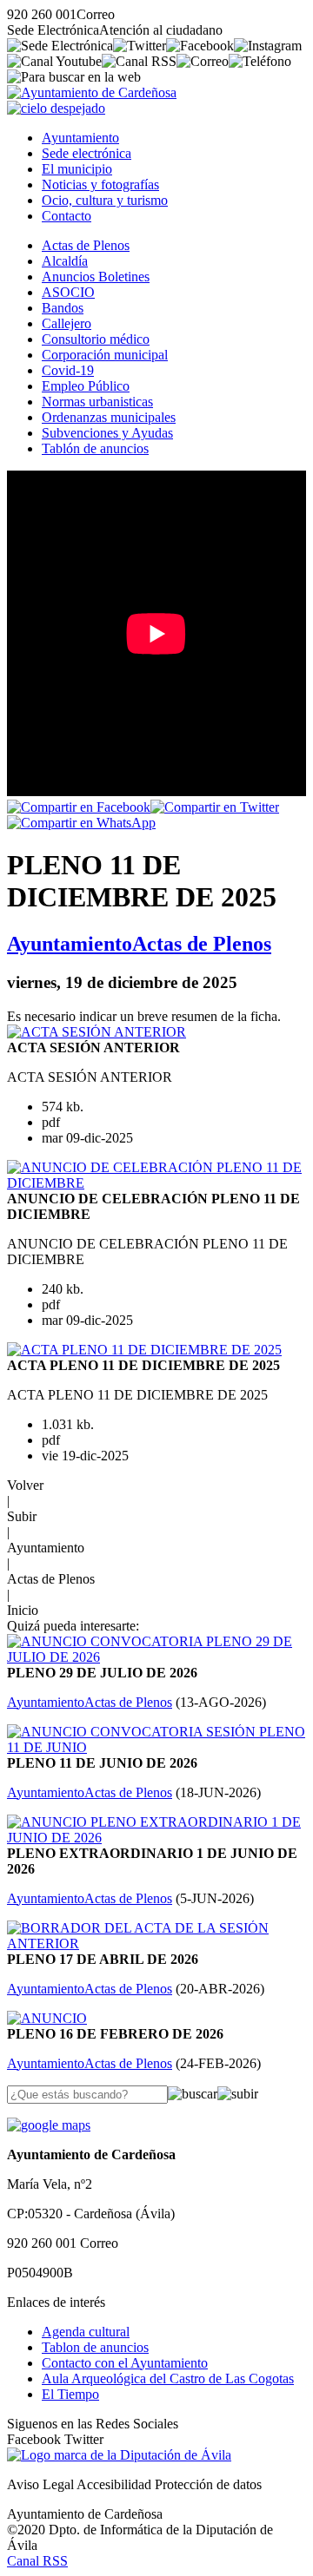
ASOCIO (68, 292)
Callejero (67, 323)
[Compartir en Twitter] (215, 807)
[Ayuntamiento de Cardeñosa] (92, 92)
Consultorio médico (96, 339)
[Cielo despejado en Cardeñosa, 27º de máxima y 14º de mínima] (56, 108)
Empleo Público (86, 386)
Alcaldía (65, 261)
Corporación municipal (105, 355)
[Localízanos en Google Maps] (49, 2125)
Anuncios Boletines (96, 277)
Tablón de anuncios (95, 448)
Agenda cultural (86, 2332)
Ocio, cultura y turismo (105, 200)
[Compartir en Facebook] (79, 807)
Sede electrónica (87, 153)
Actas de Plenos (86, 245)
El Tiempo (70, 2394)
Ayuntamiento (80, 138)
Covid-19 (68, 370)
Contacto (67, 216)
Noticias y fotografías (100, 184)
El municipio (77, 169)
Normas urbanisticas (97, 402)
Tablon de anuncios (95, 2347)
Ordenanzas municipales (109, 417)
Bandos (63, 308)
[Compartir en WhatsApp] (81, 823)
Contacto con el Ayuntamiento (125, 2363)
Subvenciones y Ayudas (107, 433)
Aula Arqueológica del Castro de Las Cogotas (168, 2378)
